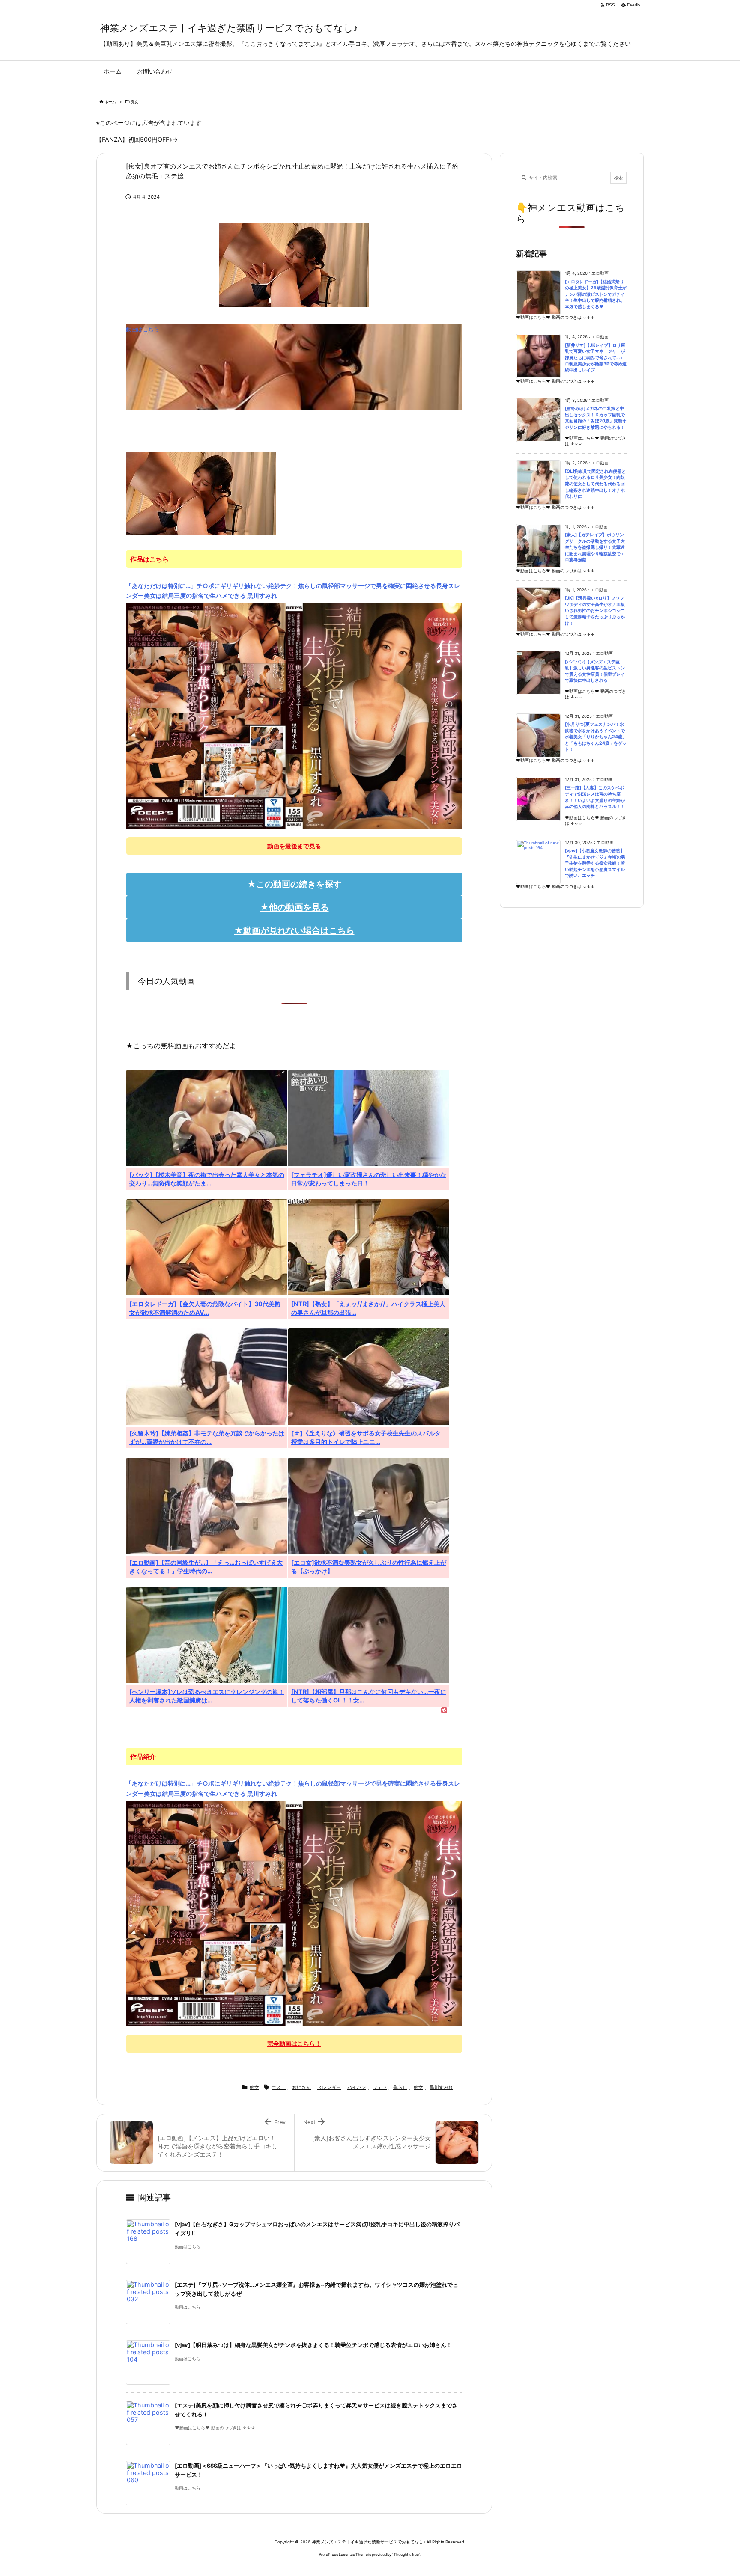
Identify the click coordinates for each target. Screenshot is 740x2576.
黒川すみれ (441, 2087)
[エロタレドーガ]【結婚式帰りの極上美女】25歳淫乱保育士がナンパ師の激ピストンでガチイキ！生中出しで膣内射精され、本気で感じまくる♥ (596, 294)
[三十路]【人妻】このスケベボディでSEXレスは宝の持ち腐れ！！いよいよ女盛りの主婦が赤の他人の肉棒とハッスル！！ (595, 797)
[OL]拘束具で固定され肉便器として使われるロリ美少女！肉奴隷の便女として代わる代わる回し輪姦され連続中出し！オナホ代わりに (595, 484)
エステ (279, 2087)
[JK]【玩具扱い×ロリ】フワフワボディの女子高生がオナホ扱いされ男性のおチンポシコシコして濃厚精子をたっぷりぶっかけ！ (595, 611)
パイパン (357, 2087)
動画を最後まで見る (294, 846)
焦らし (400, 2087)
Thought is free (406, 2554)
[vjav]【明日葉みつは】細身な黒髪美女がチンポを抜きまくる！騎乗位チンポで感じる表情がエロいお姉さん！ (313, 2345)
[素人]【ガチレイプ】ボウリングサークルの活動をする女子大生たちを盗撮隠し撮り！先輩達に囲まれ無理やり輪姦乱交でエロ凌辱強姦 (595, 547)
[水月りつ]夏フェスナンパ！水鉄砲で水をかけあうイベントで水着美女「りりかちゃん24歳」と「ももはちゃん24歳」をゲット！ (596, 737)
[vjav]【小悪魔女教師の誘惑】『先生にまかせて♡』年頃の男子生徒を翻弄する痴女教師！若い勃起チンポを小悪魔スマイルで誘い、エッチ (595, 863)
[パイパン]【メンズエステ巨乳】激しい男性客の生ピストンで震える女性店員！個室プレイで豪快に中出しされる (595, 671)
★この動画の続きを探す (294, 884)
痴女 (134, 102)
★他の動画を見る (294, 907)
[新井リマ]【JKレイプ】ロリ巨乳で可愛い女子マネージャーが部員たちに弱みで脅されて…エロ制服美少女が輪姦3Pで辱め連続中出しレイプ (596, 358)
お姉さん (301, 2087)
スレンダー (329, 2087)
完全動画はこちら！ (294, 2043)
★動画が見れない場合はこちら (294, 930)
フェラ (380, 2087)
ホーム (110, 102)
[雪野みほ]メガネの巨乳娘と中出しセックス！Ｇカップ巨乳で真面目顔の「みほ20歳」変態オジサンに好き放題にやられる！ (596, 418)
